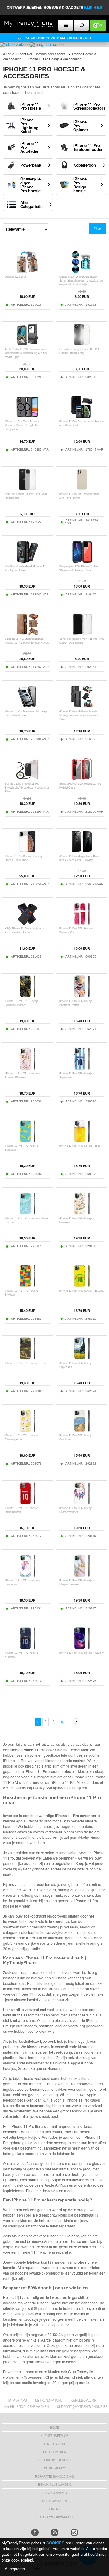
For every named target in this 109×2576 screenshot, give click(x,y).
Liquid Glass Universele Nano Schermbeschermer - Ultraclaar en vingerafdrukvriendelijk (81, 281)
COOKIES (55, 2543)
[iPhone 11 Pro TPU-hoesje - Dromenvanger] (82, 1503)
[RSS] (55, 2532)
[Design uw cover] (27, 272)
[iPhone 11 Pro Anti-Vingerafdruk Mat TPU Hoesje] (82, 489)
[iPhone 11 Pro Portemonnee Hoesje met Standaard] (82, 417)
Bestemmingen (54, 2501)
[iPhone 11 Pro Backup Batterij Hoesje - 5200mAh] (27, 851)
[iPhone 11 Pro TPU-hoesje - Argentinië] (82, 1068)
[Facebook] (35, 2532)
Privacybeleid (55, 2493)
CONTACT (55, 2509)
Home (54, 2428)
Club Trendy (54, 2468)
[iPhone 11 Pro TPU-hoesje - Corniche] (82, 1431)
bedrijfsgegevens (54, 2460)
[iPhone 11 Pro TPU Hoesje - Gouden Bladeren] (27, 996)
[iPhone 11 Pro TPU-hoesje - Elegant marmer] (82, 1575)
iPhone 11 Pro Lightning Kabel (30, 126)
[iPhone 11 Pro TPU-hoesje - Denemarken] (27, 1503)
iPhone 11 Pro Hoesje (31, 106)
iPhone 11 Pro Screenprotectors (89, 106)
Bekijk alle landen (54, 2485)
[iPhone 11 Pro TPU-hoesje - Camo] (27, 1358)
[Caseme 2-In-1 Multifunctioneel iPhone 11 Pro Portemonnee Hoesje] (27, 634)
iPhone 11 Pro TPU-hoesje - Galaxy (82, 1653)
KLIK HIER (93, 8)
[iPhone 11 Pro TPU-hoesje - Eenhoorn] (27, 1575)
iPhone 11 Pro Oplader (83, 126)
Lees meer (34, 92)
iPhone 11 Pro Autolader (30, 147)
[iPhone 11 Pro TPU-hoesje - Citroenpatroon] (27, 1431)
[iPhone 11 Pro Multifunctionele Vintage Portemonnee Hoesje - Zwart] (82, 706)
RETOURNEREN (55, 2452)
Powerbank (31, 165)
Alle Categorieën (31, 204)
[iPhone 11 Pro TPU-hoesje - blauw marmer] (27, 1213)
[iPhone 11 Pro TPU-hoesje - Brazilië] (82, 1286)
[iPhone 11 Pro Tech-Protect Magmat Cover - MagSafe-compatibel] (27, 417)
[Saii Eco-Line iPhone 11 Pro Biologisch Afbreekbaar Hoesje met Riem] (27, 779)
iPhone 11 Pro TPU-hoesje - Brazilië (82, 1291)
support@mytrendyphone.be (82, 2407)
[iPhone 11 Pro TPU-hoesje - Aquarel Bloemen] (27, 1068)
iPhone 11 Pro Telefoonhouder (88, 147)
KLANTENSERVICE (54, 2436)
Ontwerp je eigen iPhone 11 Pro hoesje (30, 185)
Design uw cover (15, 277)
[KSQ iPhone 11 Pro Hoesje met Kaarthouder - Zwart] (27, 924)
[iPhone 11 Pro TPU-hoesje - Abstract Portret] (82, 996)
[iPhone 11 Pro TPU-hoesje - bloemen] (82, 1213)
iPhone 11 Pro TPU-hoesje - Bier (80, 1146)
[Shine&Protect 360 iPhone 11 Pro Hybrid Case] (82, 779)
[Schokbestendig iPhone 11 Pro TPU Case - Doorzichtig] (82, 634)
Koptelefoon (85, 165)
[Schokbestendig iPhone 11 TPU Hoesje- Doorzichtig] (82, 344)
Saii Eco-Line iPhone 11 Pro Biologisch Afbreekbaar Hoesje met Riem (27, 788)
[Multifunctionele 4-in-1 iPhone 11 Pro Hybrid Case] (27, 561)
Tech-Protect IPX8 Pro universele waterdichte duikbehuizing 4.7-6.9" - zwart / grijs (27, 353)
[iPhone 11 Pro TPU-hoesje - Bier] (82, 1141)
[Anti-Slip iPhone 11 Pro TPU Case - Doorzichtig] (27, 489)
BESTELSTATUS (54, 2444)
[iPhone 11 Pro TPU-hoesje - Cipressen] (82, 1358)
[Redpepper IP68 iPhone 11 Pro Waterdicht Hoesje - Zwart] (82, 561)
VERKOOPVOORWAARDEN (54, 2517)
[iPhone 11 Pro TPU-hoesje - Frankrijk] (27, 1648)
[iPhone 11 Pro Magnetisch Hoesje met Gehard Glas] (27, 706)
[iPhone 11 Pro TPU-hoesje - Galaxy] (82, 1648)
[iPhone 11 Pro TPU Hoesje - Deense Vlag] (82, 924)
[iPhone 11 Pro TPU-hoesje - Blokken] (27, 1286)
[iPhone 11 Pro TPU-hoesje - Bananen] (27, 1141)
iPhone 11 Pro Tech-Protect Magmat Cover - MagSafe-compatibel (22, 426)
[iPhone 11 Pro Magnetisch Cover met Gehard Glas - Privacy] (82, 851)
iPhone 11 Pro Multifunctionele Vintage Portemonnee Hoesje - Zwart (79, 715)
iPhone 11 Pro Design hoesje (83, 185)
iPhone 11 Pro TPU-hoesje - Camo (26, 1363)
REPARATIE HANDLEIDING (54, 2476)
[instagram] (74, 2532)
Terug (10, 54)
